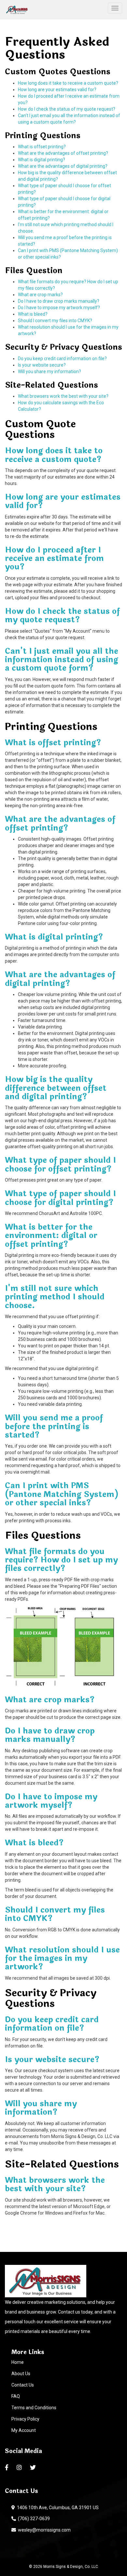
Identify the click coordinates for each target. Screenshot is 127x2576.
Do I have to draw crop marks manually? (59, 301)
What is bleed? (33, 314)
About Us (21, 2374)
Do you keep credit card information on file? (62, 358)
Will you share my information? (49, 371)
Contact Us (23, 2385)
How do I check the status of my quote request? (67, 109)
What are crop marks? (40, 295)
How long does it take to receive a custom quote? (68, 83)
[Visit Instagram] (20, 2468)
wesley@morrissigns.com (43, 2530)
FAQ (16, 2396)
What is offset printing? (42, 147)
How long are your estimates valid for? (57, 90)
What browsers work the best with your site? (63, 396)
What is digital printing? (42, 160)
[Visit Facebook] (7, 2468)
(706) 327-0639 (33, 2519)
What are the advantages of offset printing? (63, 153)
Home (18, 2362)
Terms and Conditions (34, 2408)
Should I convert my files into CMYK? (55, 321)
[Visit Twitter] (34, 2468)
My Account (24, 2430)
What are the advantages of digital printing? (63, 166)
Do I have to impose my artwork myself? (59, 308)
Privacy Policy (25, 2419)
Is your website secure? (42, 365)
